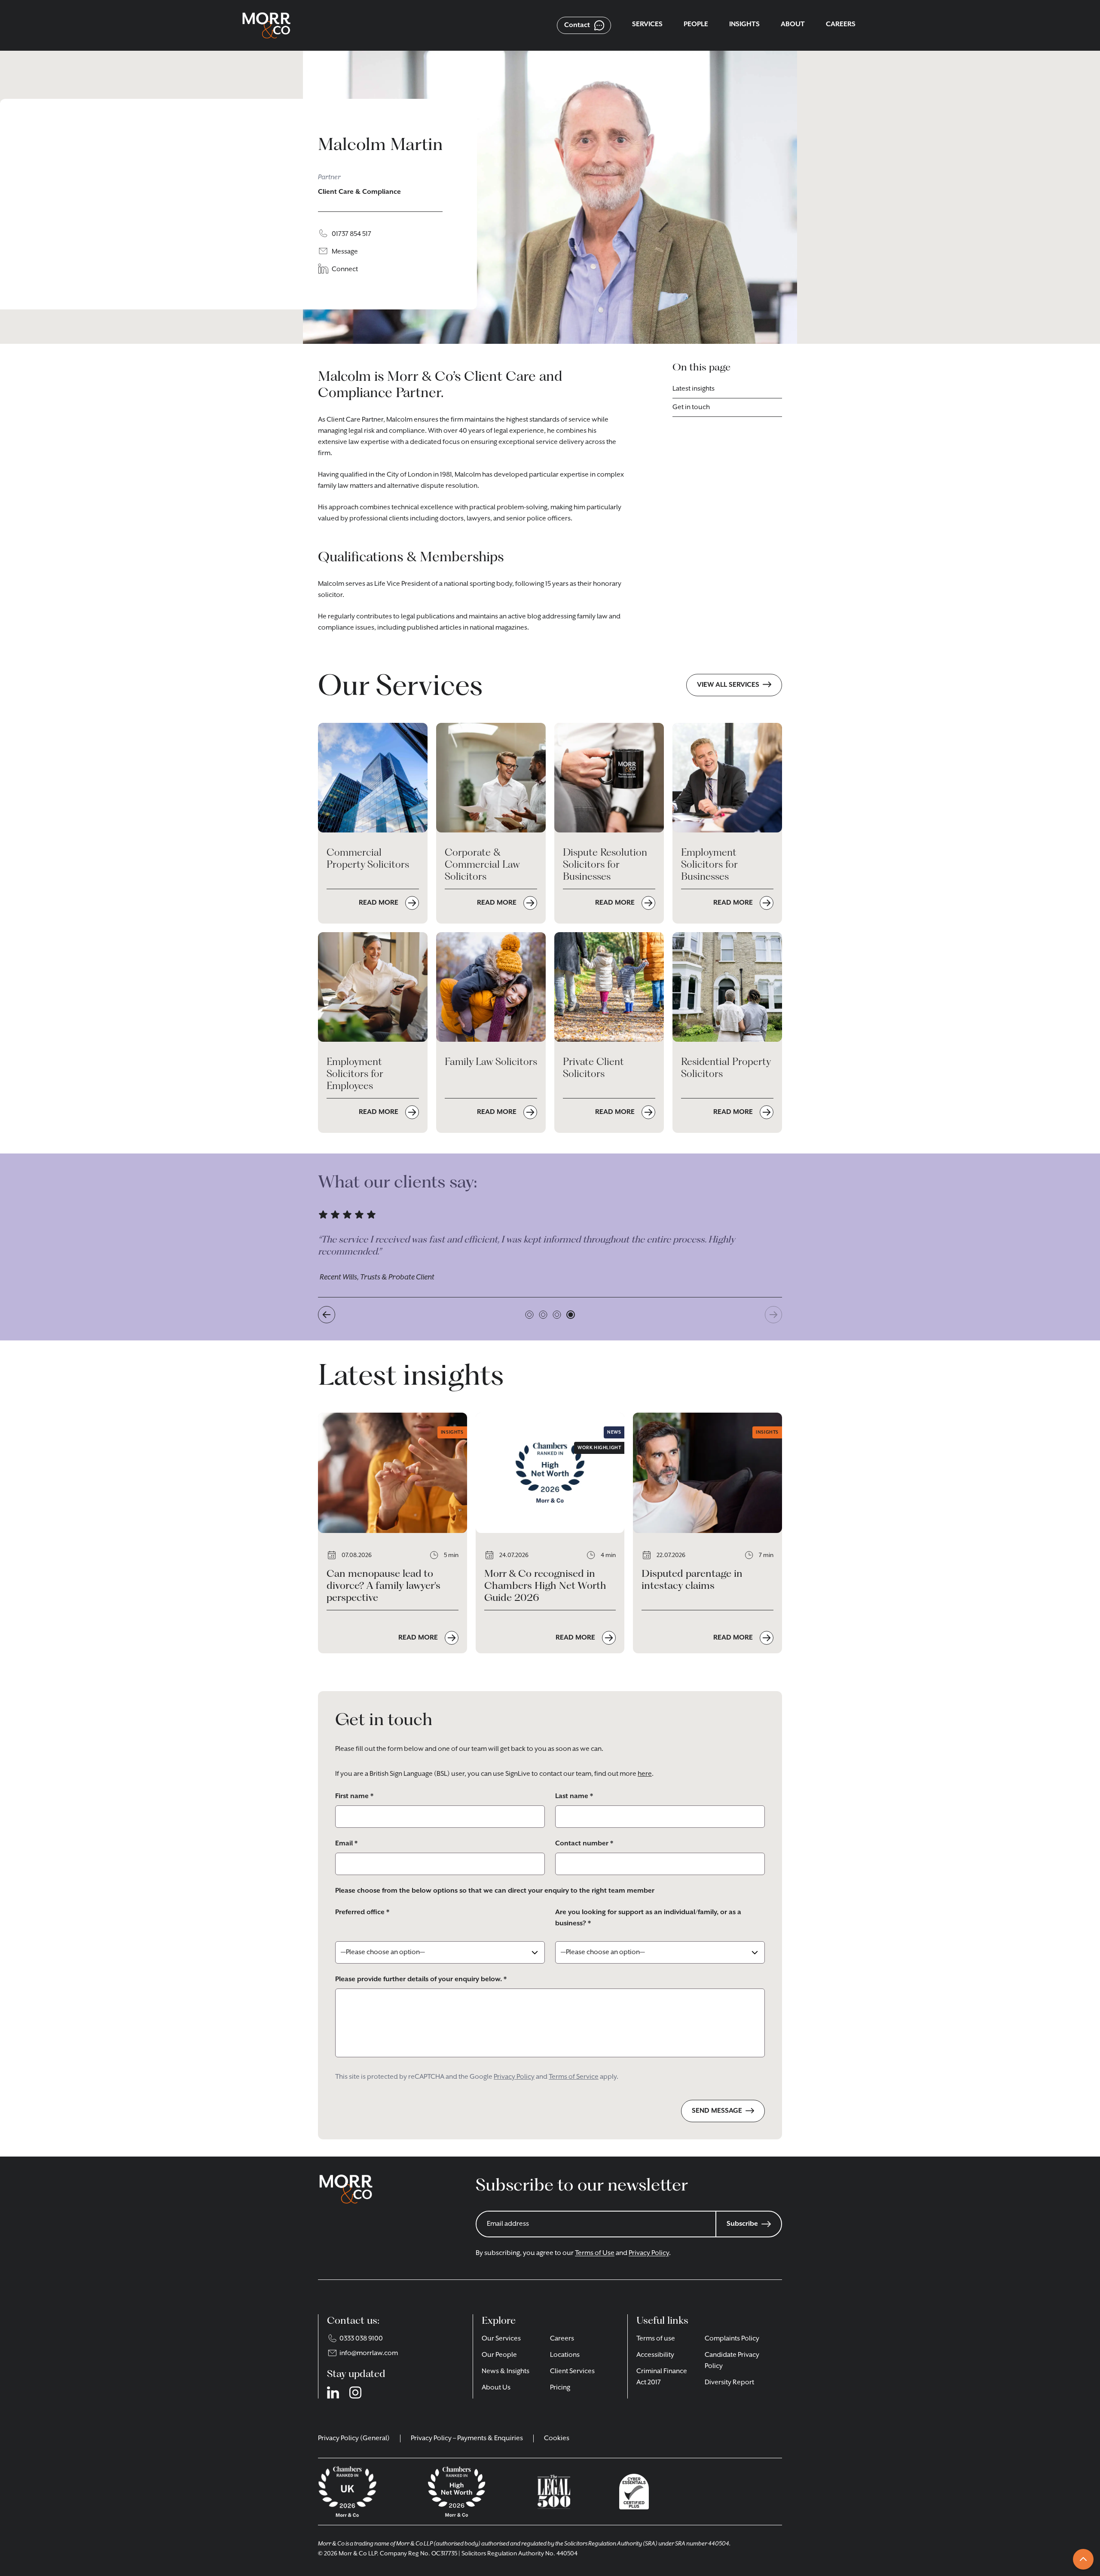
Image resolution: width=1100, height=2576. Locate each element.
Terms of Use (595, 2253)
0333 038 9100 (361, 2339)
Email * (346, 1844)
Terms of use (656, 2339)
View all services (728, 685)
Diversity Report (729, 2383)
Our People (499, 2355)
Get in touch (691, 407)
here (645, 1774)
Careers (562, 2339)
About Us (496, 2388)
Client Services (572, 2371)
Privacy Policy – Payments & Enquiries (467, 2438)
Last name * (574, 1796)
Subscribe (742, 2224)
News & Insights (506, 2371)
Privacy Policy (514, 2077)
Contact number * (584, 1844)
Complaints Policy (732, 2339)
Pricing (560, 2388)
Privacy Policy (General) (354, 2438)
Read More (419, 1638)
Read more (379, 903)
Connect (345, 269)
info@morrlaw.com (369, 2353)
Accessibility (655, 2355)
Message (345, 252)
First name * (354, 1796)
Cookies (557, 2438)
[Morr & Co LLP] (266, 25)
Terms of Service (574, 2077)
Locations (565, 2355)
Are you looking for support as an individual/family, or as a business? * (648, 1918)
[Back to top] (1083, 2559)
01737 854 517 (351, 234)
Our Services (501, 2339)
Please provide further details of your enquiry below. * (421, 1979)
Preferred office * (362, 1912)
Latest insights (694, 389)
